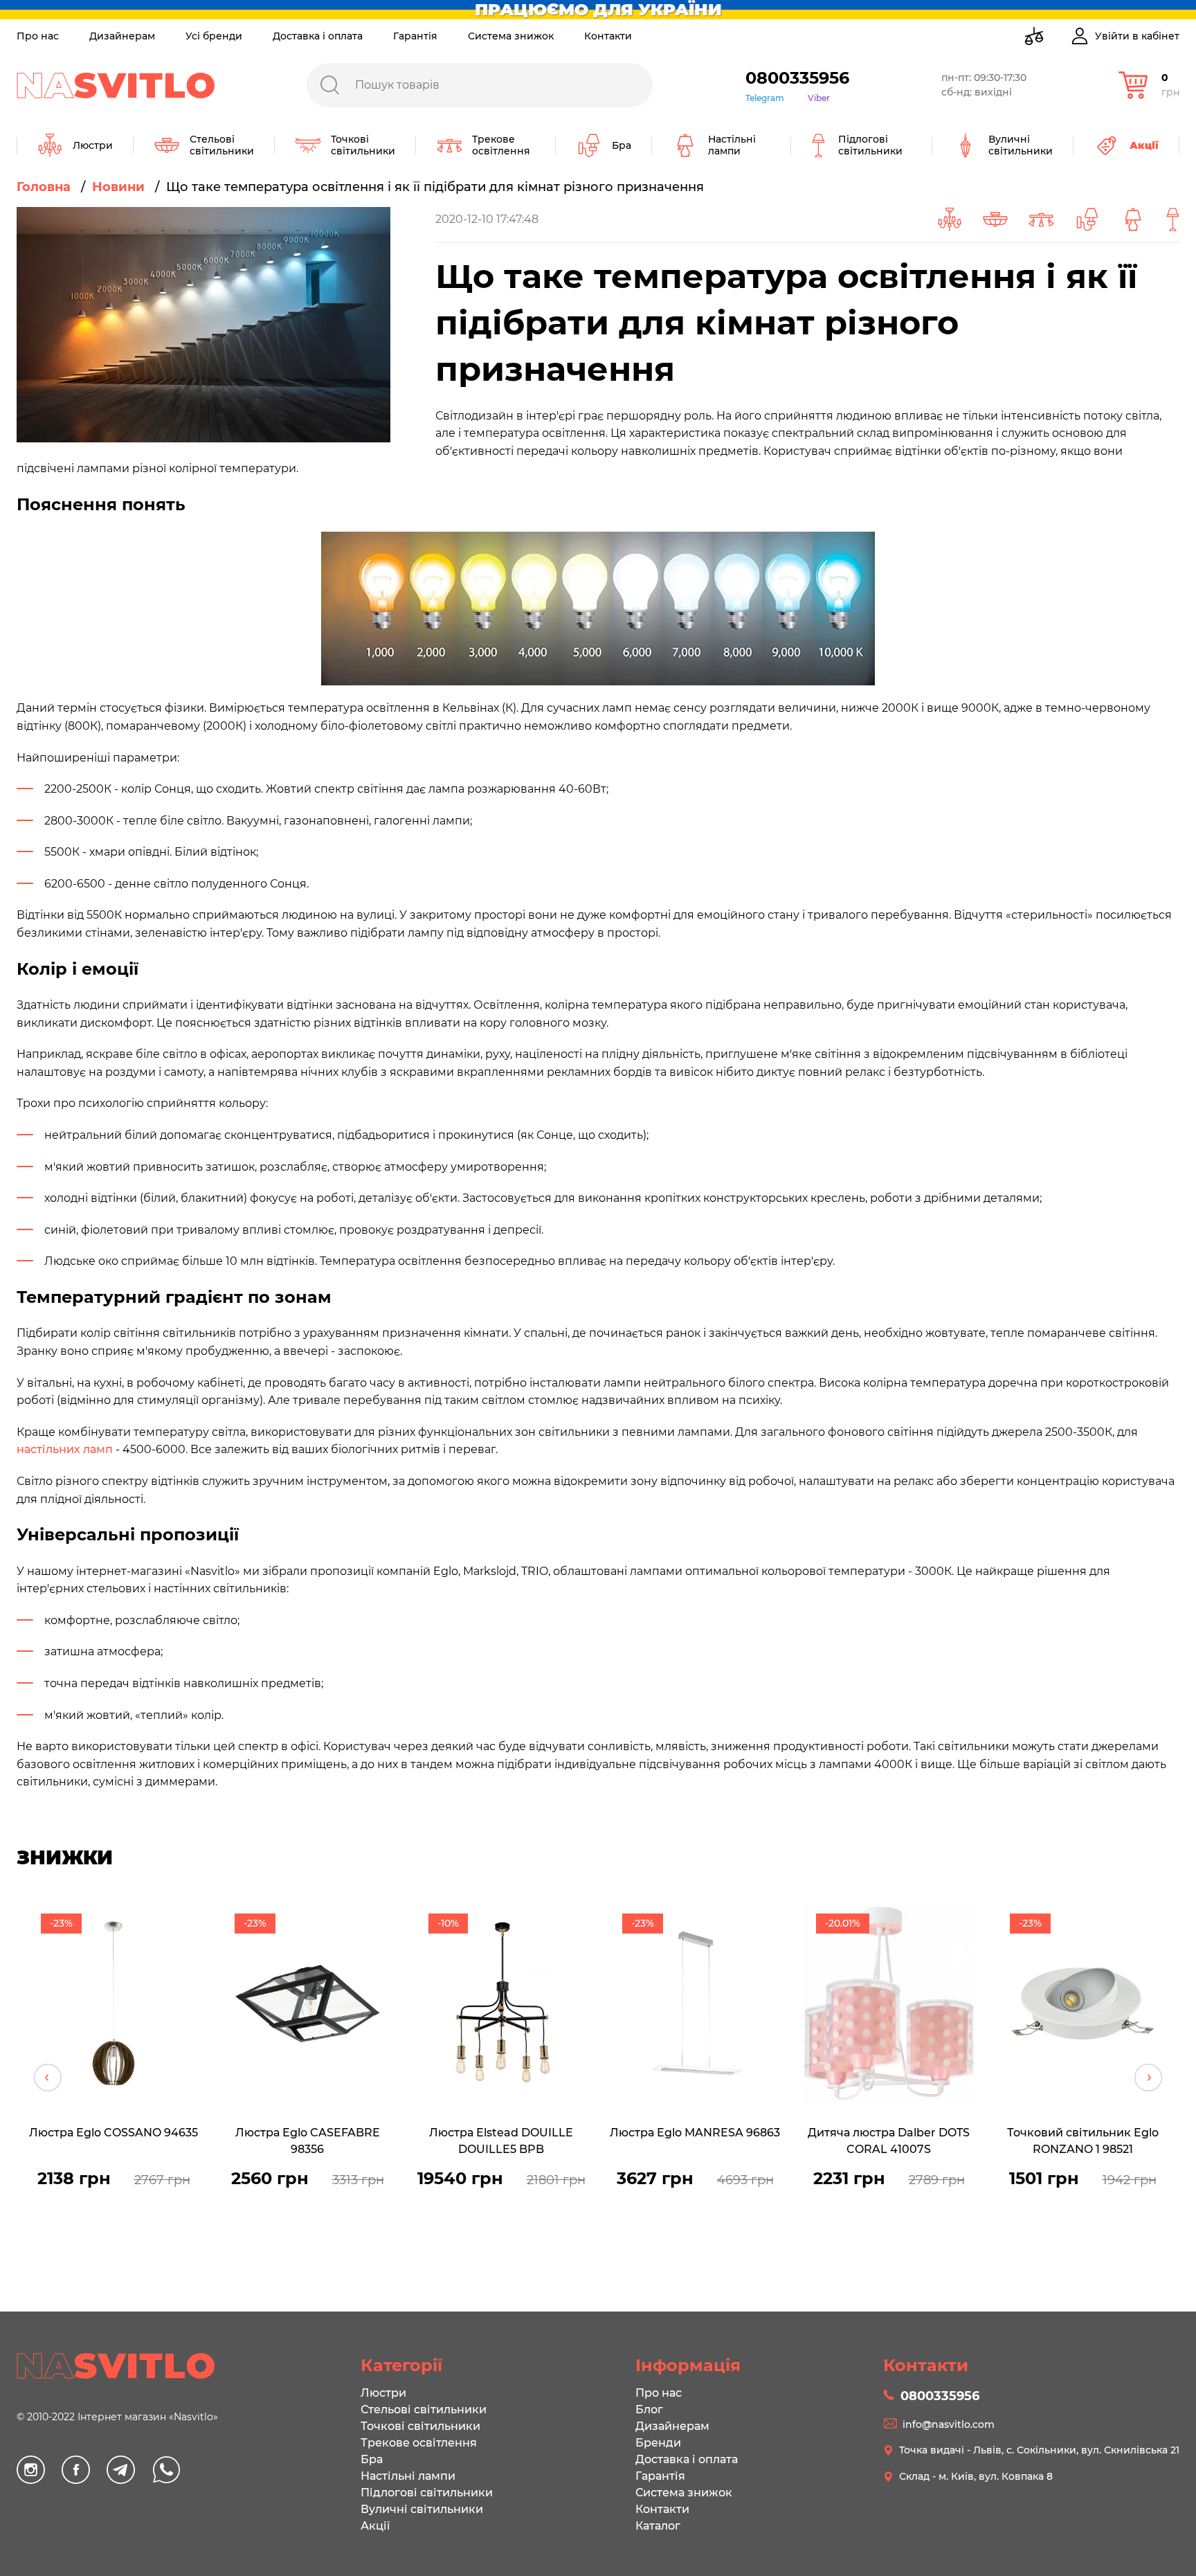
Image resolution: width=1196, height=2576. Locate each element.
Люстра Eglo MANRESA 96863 (695, 2133)
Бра (372, 2459)
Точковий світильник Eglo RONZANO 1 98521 (1083, 2141)
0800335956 (797, 78)
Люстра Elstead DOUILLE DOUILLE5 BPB (501, 2141)
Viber (819, 98)
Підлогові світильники (427, 2493)
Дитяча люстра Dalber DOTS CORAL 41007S (889, 2141)
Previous (48, 2078)
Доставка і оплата (318, 36)
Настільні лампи (408, 2476)
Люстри (383, 2393)
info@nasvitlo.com (949, 2424)
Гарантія (415, 36)
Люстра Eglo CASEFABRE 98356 (308, 2141)
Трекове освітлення (419, 2443)
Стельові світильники (424, 2410)
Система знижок (511, 36)
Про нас (38, 36)
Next (1148, 2078)
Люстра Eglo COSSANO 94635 (114, 2133)
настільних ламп (65, 1449)
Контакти (608, 36)
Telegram (765, 98)
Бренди (658, 2443)
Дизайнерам (122, 36)
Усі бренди (214, 36)
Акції (375, 2526)
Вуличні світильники (422, 2509)
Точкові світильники (420, 2426)
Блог (649, 2410)
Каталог (658, 2526)
